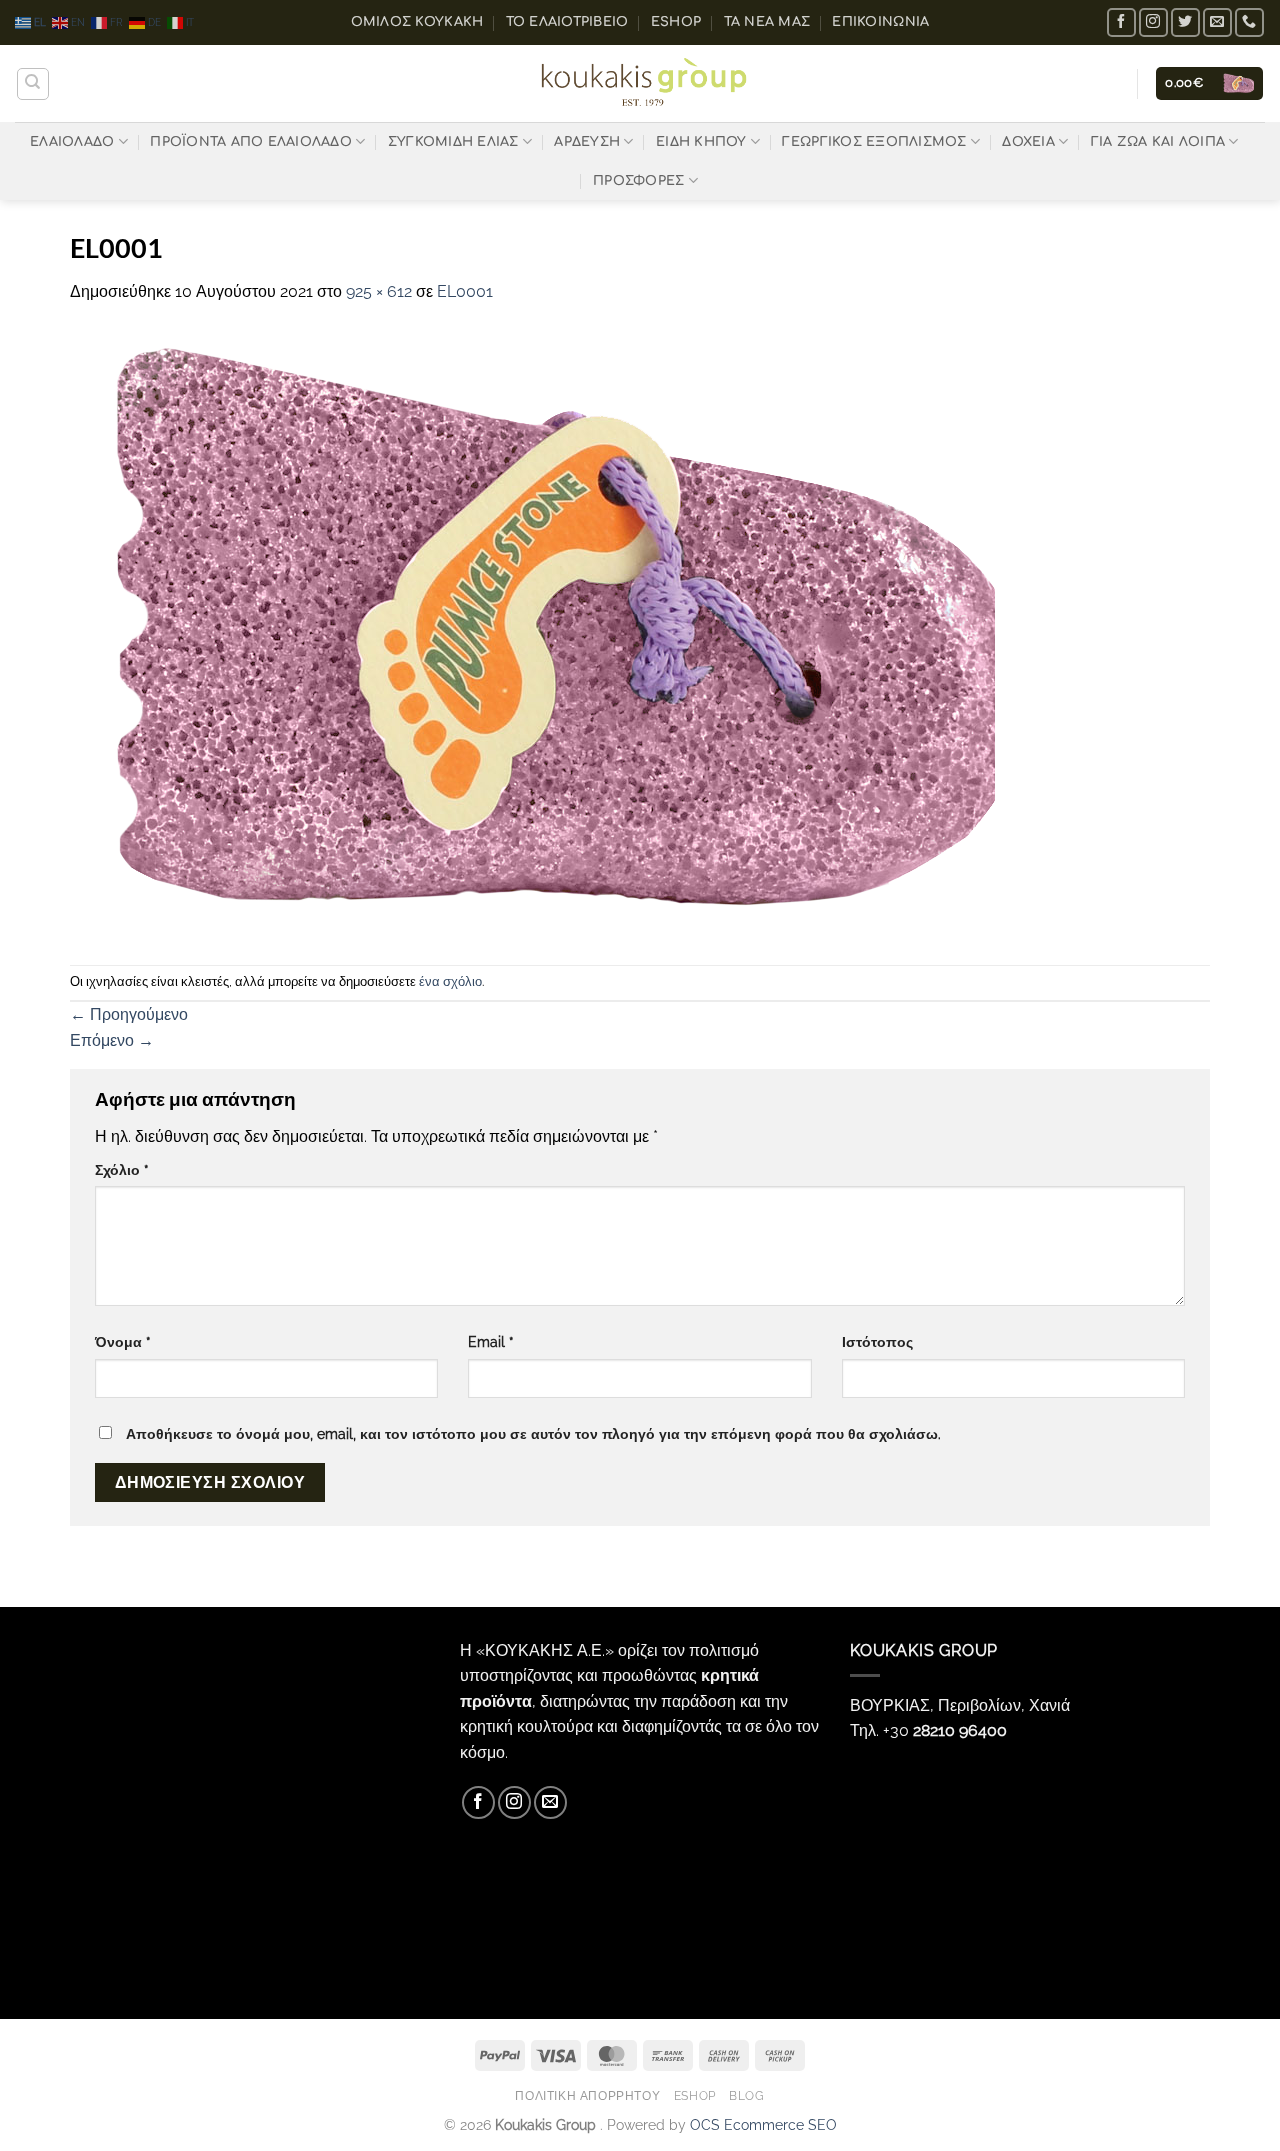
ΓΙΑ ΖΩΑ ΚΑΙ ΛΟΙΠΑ (1158, 142)
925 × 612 (379, 291)
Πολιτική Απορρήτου (587, 2095)
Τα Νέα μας (767, 22)
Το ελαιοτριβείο (567, 22)
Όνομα (123, 1341)
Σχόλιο (122, 1169)
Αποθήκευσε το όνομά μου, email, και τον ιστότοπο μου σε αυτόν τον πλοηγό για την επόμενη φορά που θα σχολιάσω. (533, 1433)
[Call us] (1249, 22)
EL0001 (465, 291)
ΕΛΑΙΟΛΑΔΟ (72, 142)
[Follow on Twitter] (1185, 22)
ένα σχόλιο (450, 981)
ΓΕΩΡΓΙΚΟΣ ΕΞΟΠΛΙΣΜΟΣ (874, 142)
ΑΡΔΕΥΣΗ (587, 142)
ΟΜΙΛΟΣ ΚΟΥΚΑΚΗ (417, 22)
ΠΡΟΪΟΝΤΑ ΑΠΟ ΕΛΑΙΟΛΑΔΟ (251, 142)
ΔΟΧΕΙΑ (1028, 142)
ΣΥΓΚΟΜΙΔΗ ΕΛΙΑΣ (453, 142)
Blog (746, 2095)
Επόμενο (112, 1040)
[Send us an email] (1217, 22)
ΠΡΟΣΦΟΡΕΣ (638, 181)
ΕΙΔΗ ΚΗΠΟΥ (701, 142)
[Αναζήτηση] (33, 84)
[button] (1209, 83)
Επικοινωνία (880, 22)
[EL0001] (532, 633)
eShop (676, 22)
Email (491, 1341)
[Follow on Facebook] (1121, 22)
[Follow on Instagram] (1153, 22)
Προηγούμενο (129, 1014)
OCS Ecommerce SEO (763, 2124)
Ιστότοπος (877, 1341)
